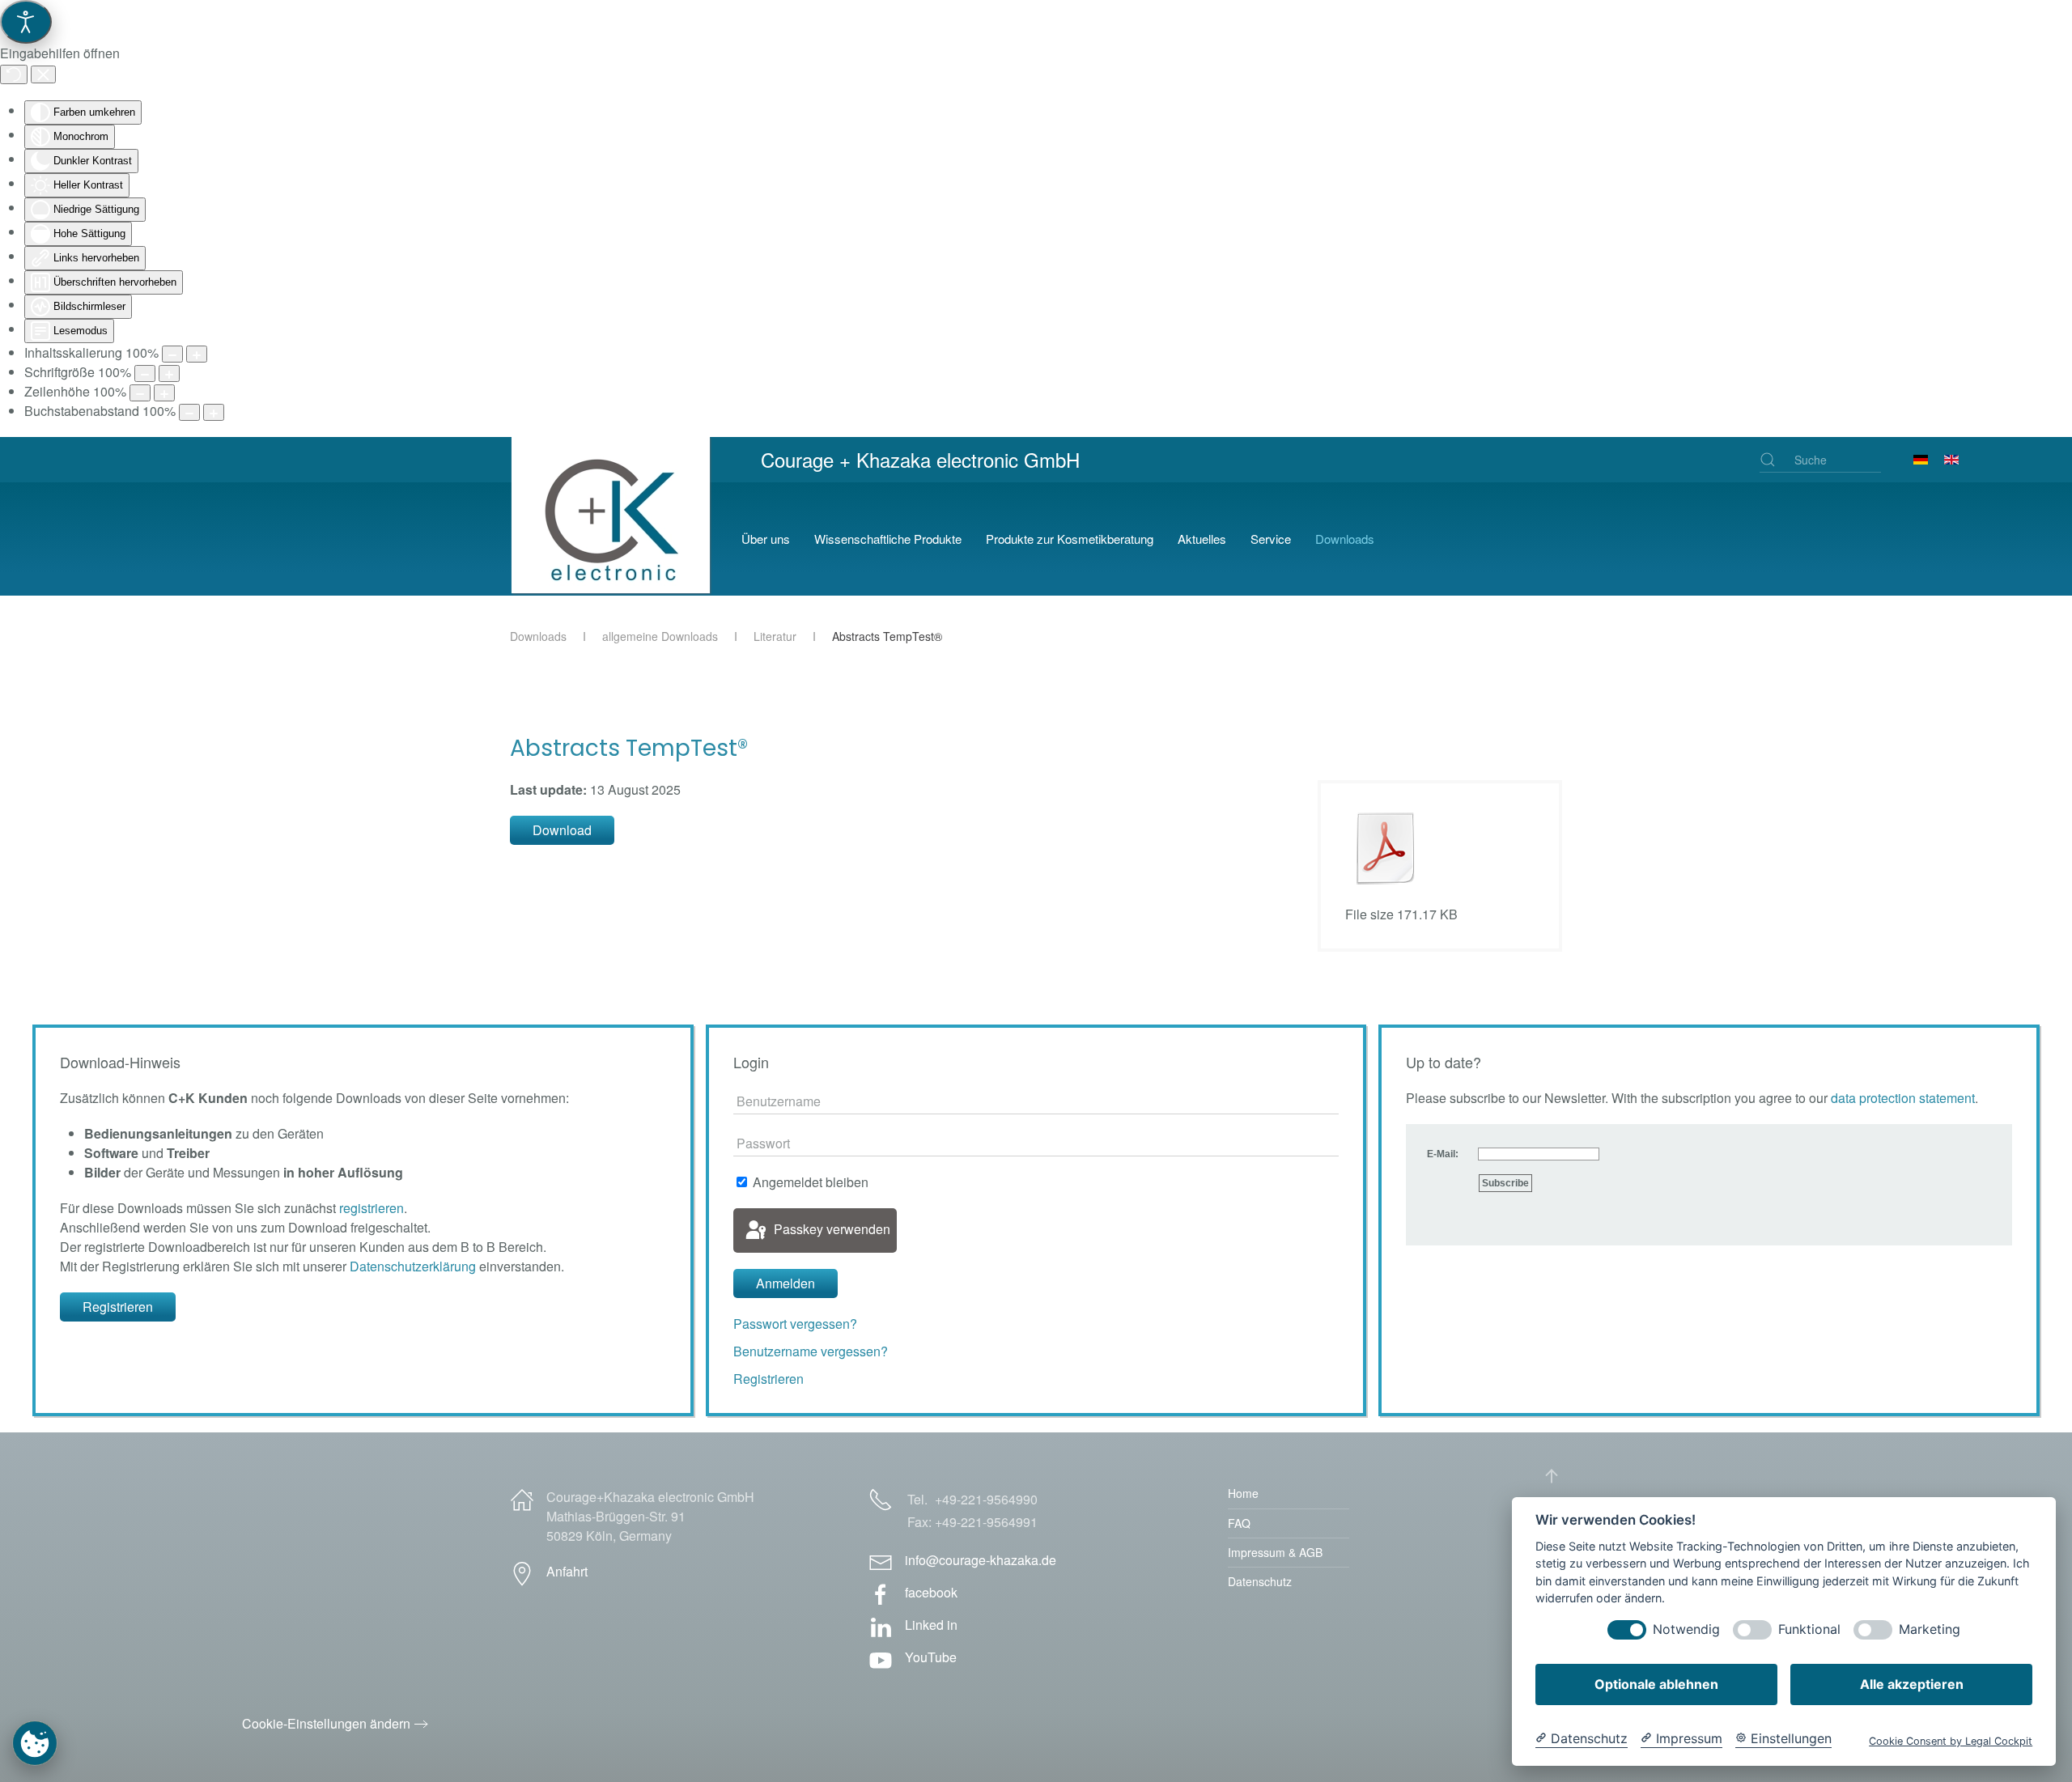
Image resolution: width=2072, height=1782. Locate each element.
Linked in (931, 1625)
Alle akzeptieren (1912, 1684)
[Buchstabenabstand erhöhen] (214, 412)
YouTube (931, 1657)
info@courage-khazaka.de (981, 1560)
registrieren (372, 1208)
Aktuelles (1202, 539)
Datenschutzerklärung (413, 1266)
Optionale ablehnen (1656, 1684)
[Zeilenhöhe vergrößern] (164, 393)
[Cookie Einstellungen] (35, 1743)
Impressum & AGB (1275, 1552)
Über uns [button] (766, 539)
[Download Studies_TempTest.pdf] (1386, 848)
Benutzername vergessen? (811, 1351)
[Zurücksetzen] (14, 74)
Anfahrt (567, 1571)
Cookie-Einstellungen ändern (326, 1723)
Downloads (1345, 539)
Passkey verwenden (830, 1229)
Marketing (1930, 1629)
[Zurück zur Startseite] (614, 539)
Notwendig (1686, 1629)
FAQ (1239, 1523)
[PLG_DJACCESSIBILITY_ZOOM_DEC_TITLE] (172, 354)
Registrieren (118, 1307)
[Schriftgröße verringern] (145, 373)
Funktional (1809, 1629)
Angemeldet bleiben (809, 1182)
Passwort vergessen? (795, 1324)
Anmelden (785, 1283)
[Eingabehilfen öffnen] (26, 22)
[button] (1552, 1476)
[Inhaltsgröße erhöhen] (197, 354)
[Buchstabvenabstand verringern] (189, 412)
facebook (931, 1592)
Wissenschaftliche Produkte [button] (888, 539)
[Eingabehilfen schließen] (43, 74)
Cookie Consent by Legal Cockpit (1951, 1741)
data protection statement (1903, 1098)
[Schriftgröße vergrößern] (169, 373)
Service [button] (1271, 539)
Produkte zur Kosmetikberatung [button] (1070, 539)
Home (1243, 1493)
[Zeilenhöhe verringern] (140, 393)
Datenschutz (1260, 1581)
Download (562, 830)
